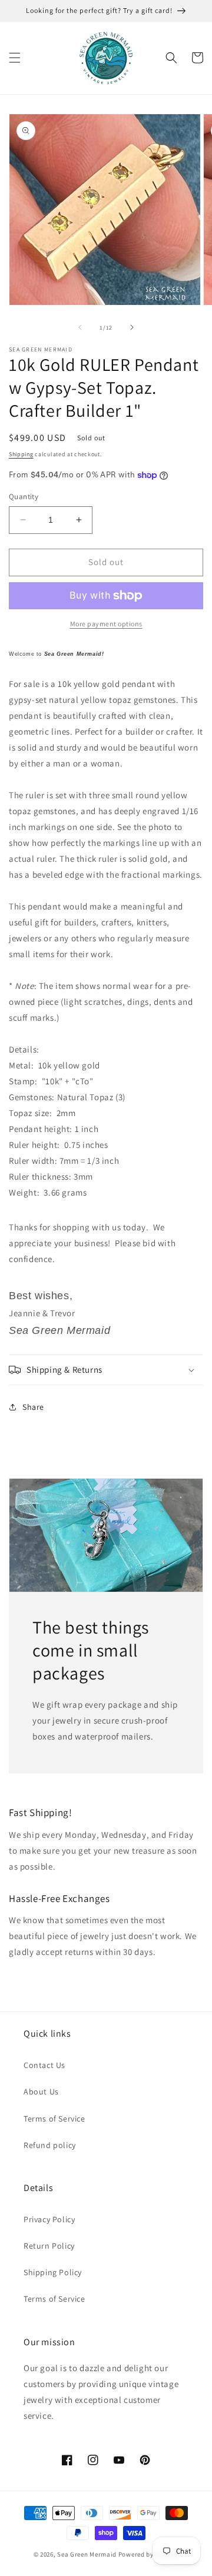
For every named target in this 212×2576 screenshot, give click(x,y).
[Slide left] (80, 327)
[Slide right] (132, 327)
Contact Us (44, 2065)
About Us (41, 2092)
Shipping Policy (53, 2272)
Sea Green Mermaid (87, 2554)
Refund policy (50, 2145)
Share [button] (33, 1407)
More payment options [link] (106, 624)
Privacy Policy (49, 2219)
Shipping (21, 454)
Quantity (24, 497)
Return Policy (49, 2246)
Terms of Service (54, 2119)
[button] (15, 58)
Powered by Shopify (149, 2554)
